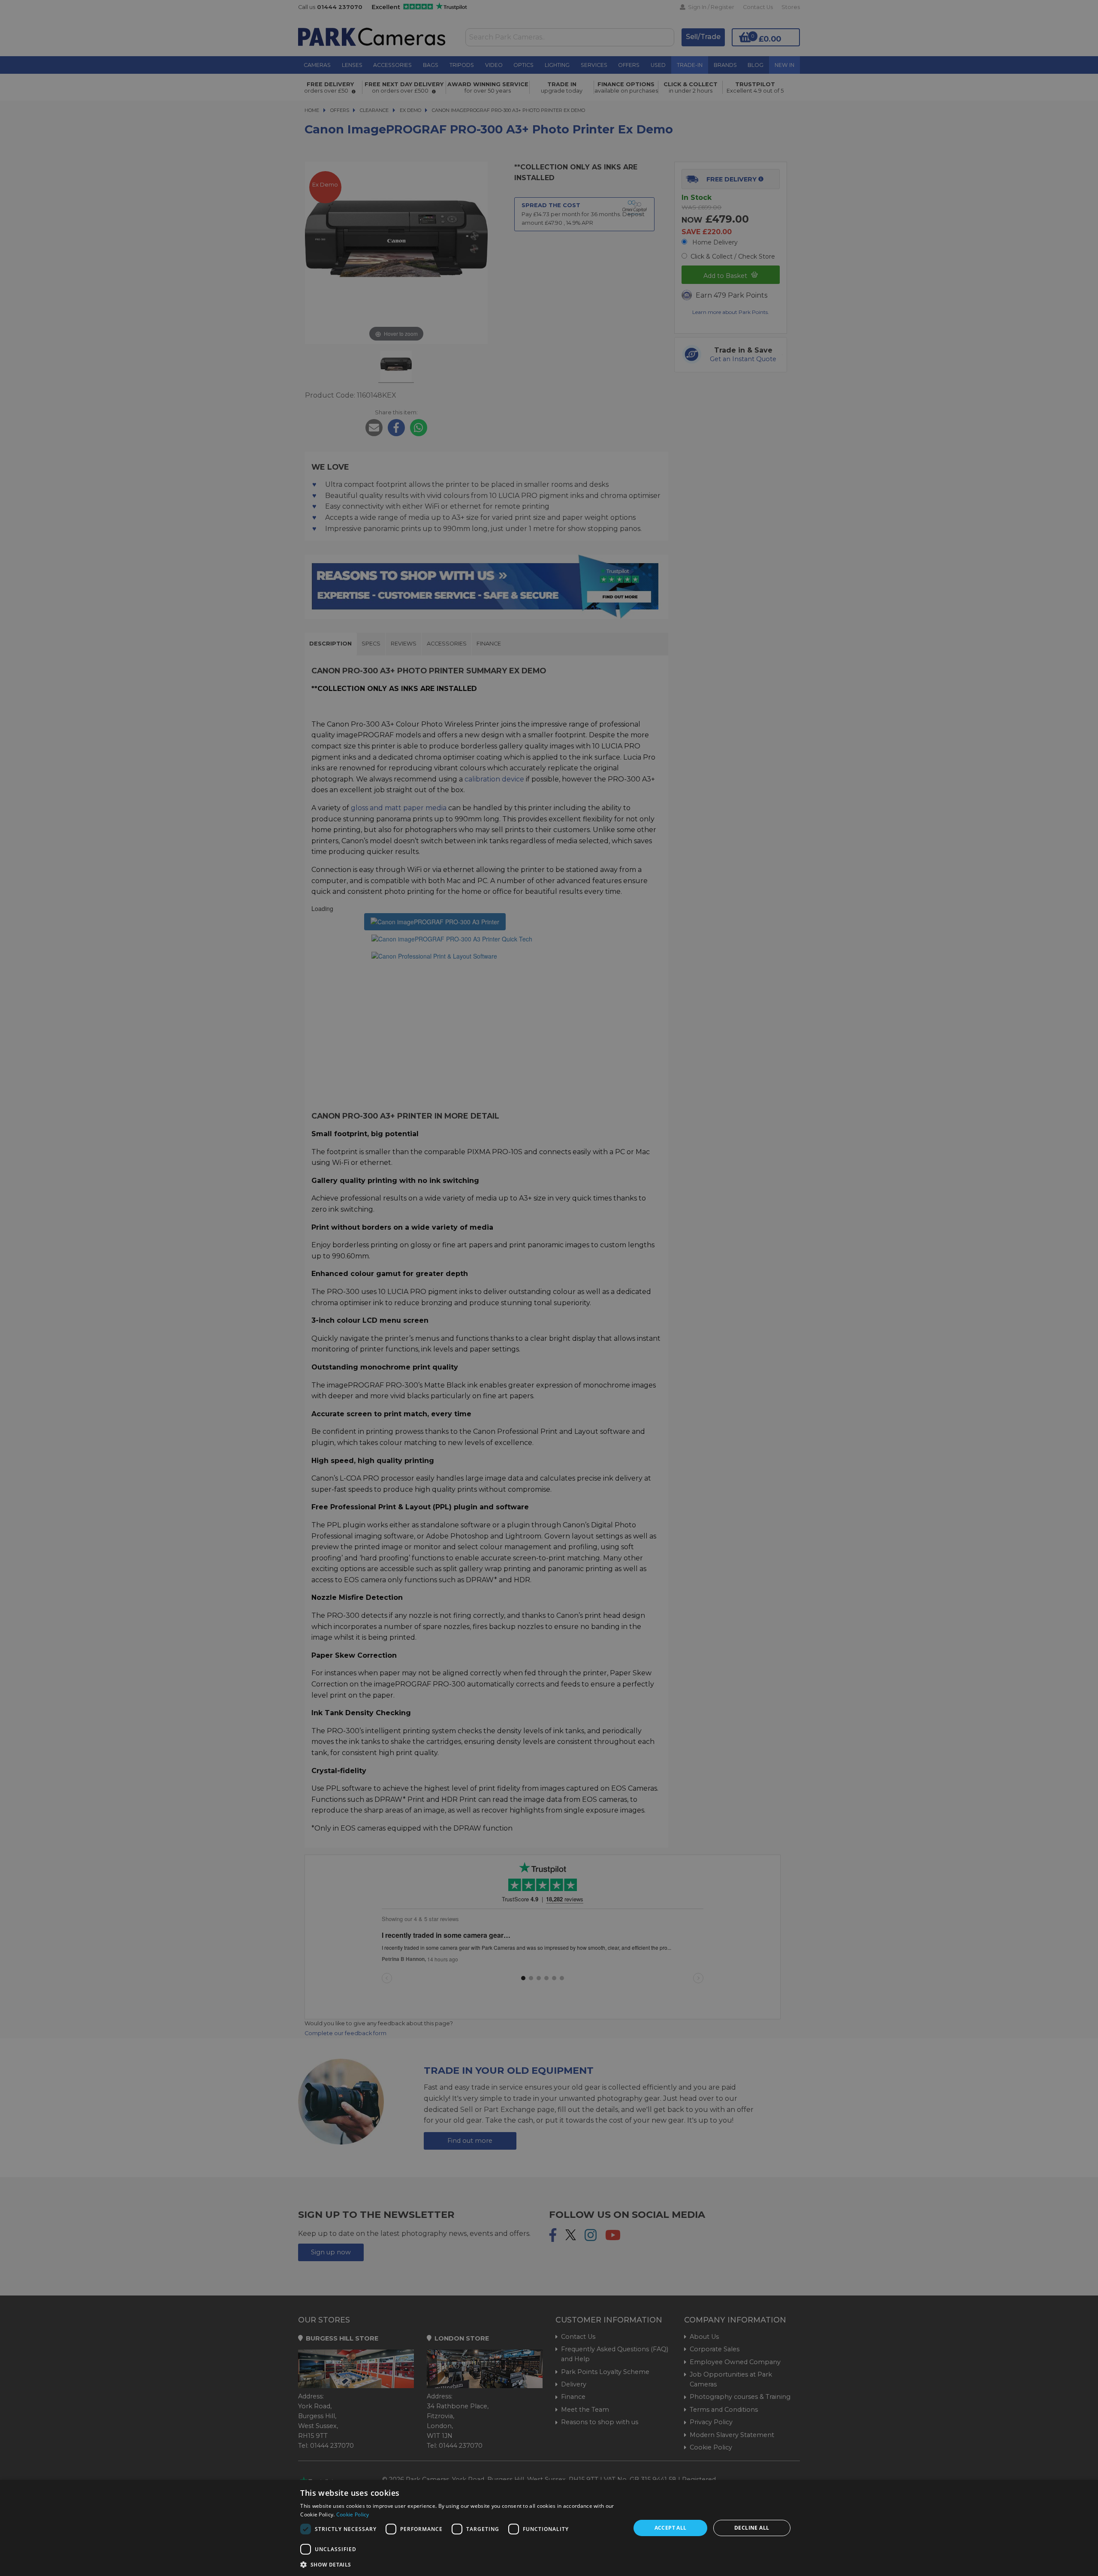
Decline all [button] (752, 2528)
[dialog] (549, 2528)
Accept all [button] (671, 2528)
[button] (460, 2564)
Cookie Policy (353, 2514)
